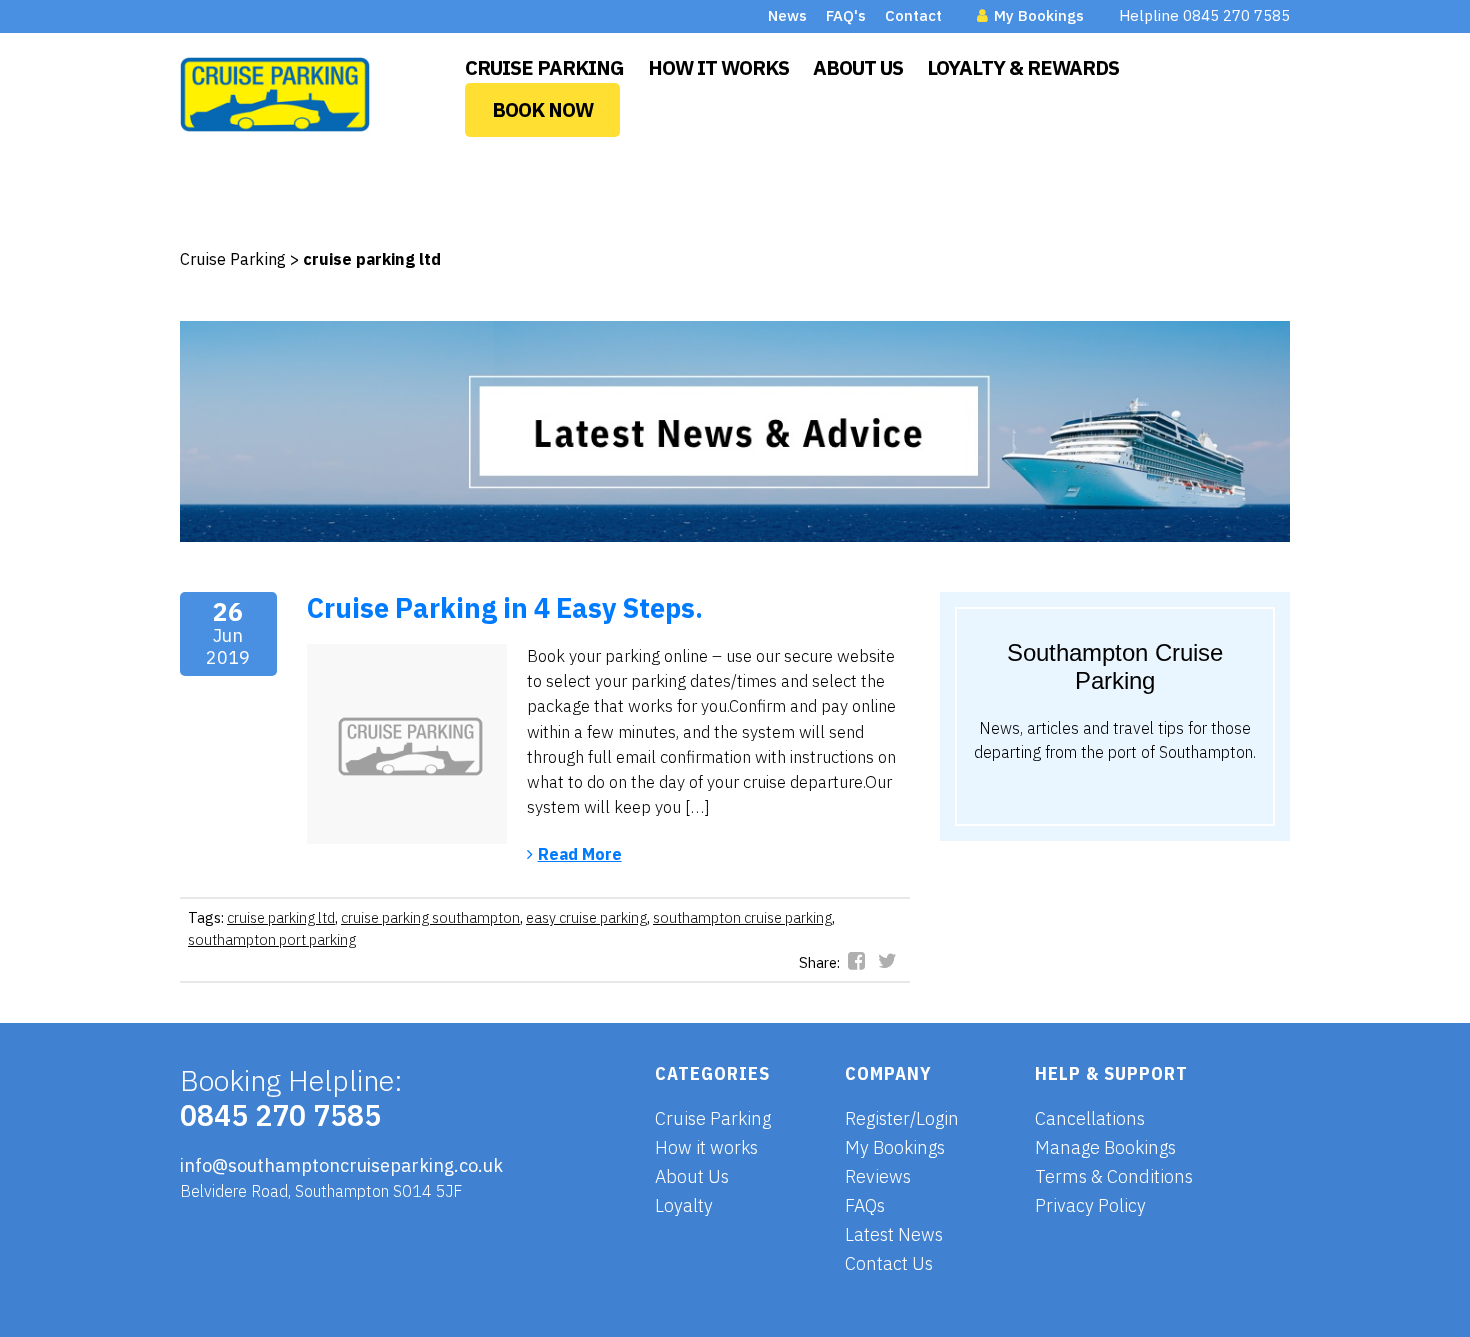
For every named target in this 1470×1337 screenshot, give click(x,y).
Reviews (878, 1176)
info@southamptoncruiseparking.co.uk (341, 1165)
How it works (706, 1147)
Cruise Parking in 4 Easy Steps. (505, 607)
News (787, 15)
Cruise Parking (544, 67)
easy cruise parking (586, 917)
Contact (913, 15)
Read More (580, 853)
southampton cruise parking (742, 917)
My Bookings (1037, 15)
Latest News (894, 1234)
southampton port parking (272, 939)
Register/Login (902, 1118)
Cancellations (1090, 1118)
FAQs (865, 1205)
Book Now (542, 109)
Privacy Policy (1090, 1205)
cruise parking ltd (281, 917)
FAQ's (846, 15)
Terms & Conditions (1114, 1176)
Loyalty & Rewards (1023, 67)
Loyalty (684, 1205)
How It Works (718, 67)
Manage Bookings (1105, 1147)
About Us (858, 67)
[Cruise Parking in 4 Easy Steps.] (407, 744)
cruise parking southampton (430, 917)
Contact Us (889, 1263)
